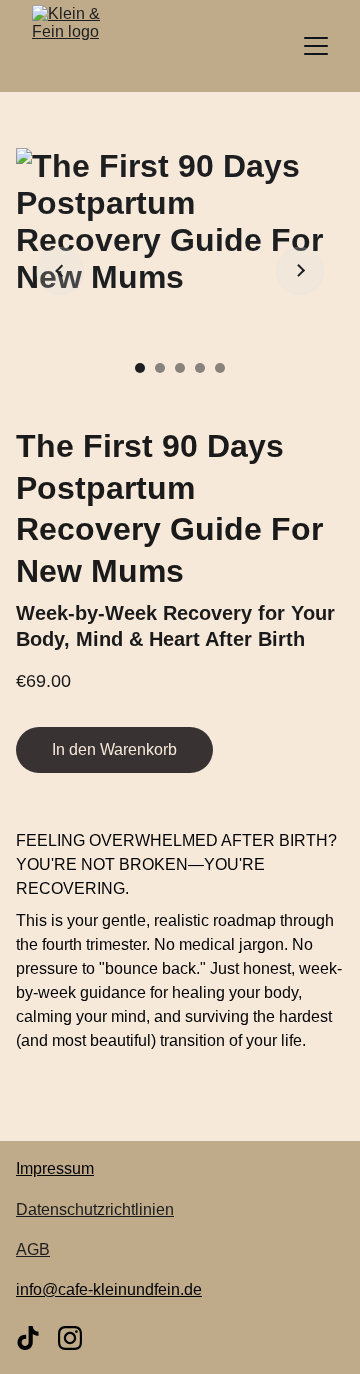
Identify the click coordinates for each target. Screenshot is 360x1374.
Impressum (55, 1168)
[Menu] (316, 46)
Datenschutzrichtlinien (95, 1209)
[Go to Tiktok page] (28, 1338)
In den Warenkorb (114, 749)
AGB (33, 1249)
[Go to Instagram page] (70, 1338)
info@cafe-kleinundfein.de (109, 1289)
